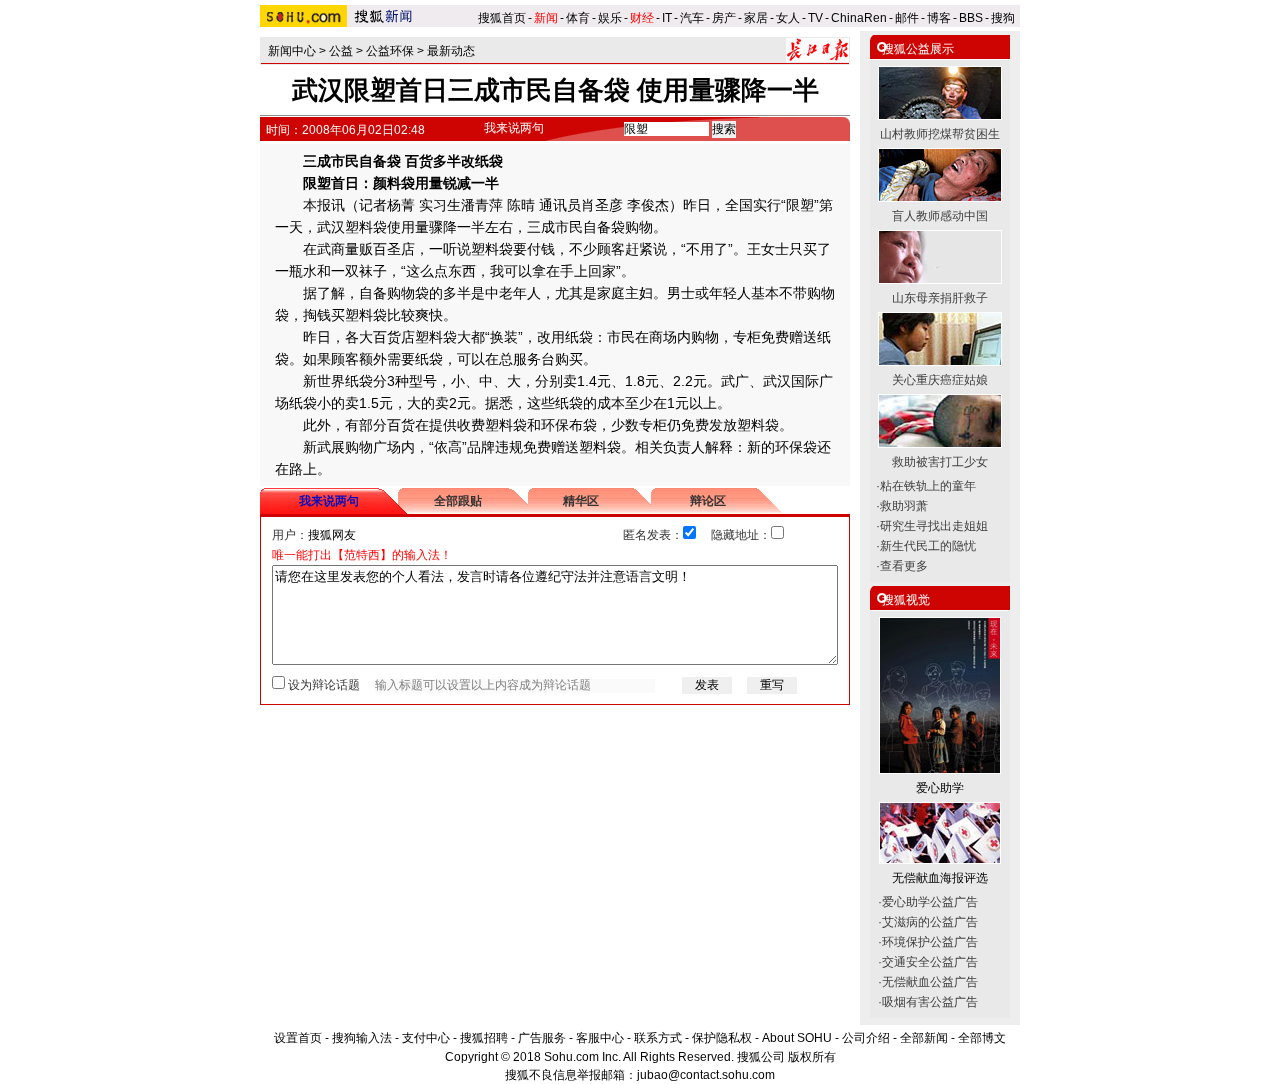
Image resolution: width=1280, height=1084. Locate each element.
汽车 (692, 18)
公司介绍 (866, 1038)
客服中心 (600, 1038)
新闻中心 (292, 51)
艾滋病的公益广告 (930, 922)
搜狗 (1004, 18)
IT (667, 18)
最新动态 (451, 51)
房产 (724, 18)
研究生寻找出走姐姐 (934, 526)
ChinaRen (859, 18)
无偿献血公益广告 (930, 982)
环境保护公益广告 (930, 942)
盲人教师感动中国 (940, 216)
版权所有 (812, 1057)
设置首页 (298, 1038)
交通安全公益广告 (930, 962)
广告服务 (542, 1038)
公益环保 (390, 51)
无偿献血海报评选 (940, 878)
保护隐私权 (722, 1038)
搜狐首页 (502, 18)
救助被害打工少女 (940, 462)
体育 (578, 18)
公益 (341, 51)
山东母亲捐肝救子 (940, 298)
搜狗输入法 (362, 1038)
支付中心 (426, 1038)
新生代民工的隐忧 (928, 546)
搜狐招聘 (484, 1038)
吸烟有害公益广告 (930, 1002)
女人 (788, 18)
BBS (971, 18)
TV (815, 18)
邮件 (907, 18)
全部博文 (982, 1038)
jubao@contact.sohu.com (706, 1075)
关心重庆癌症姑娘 (940, 380)
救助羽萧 (904, 506)
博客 (939, 18)
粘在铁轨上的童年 (928, 486)
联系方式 (658, 1038)
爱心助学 (940, 788)
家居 (756, 18)
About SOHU (797, 1038)
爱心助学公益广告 (930, 902)
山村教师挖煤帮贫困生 (940, 134)
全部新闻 (924, 1038)
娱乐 (610, 18)
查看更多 (904, 566)
